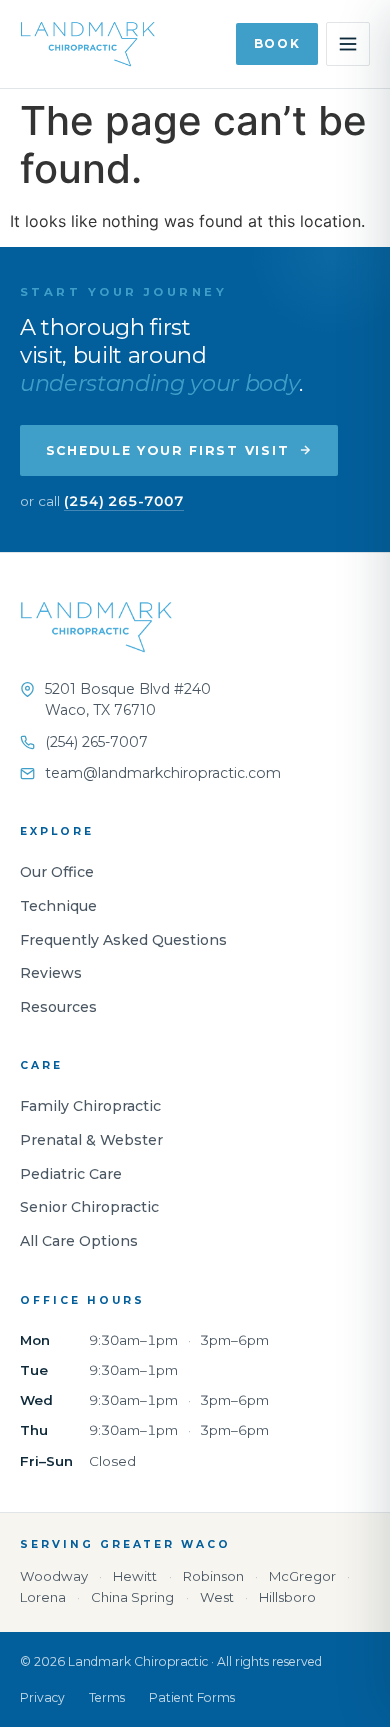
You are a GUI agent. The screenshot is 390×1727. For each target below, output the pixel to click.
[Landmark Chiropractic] (96, 637)
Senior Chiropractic (89, 1207)
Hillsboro (287, 1597)
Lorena (43, 1597)
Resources (58, 1007)
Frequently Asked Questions (123, 940)
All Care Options (79, 1241)
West (217, 1597)
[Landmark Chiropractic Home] (88, 44)
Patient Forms (192, 1697)
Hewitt (135, 1576)
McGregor (302, 1576)
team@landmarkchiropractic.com (163, 773)
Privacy (42, 1697)
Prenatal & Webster (91, 1140)
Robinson (213, 1576)
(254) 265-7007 (124, 501)
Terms (107, 1697)
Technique (58, 906)
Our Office (57, 872)
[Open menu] (348, 44)
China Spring (132, 1597)
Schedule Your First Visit (168, 450)
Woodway (54, 1576)
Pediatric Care (71, 1174)
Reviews (51, 973)
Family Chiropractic (90, 1106)
